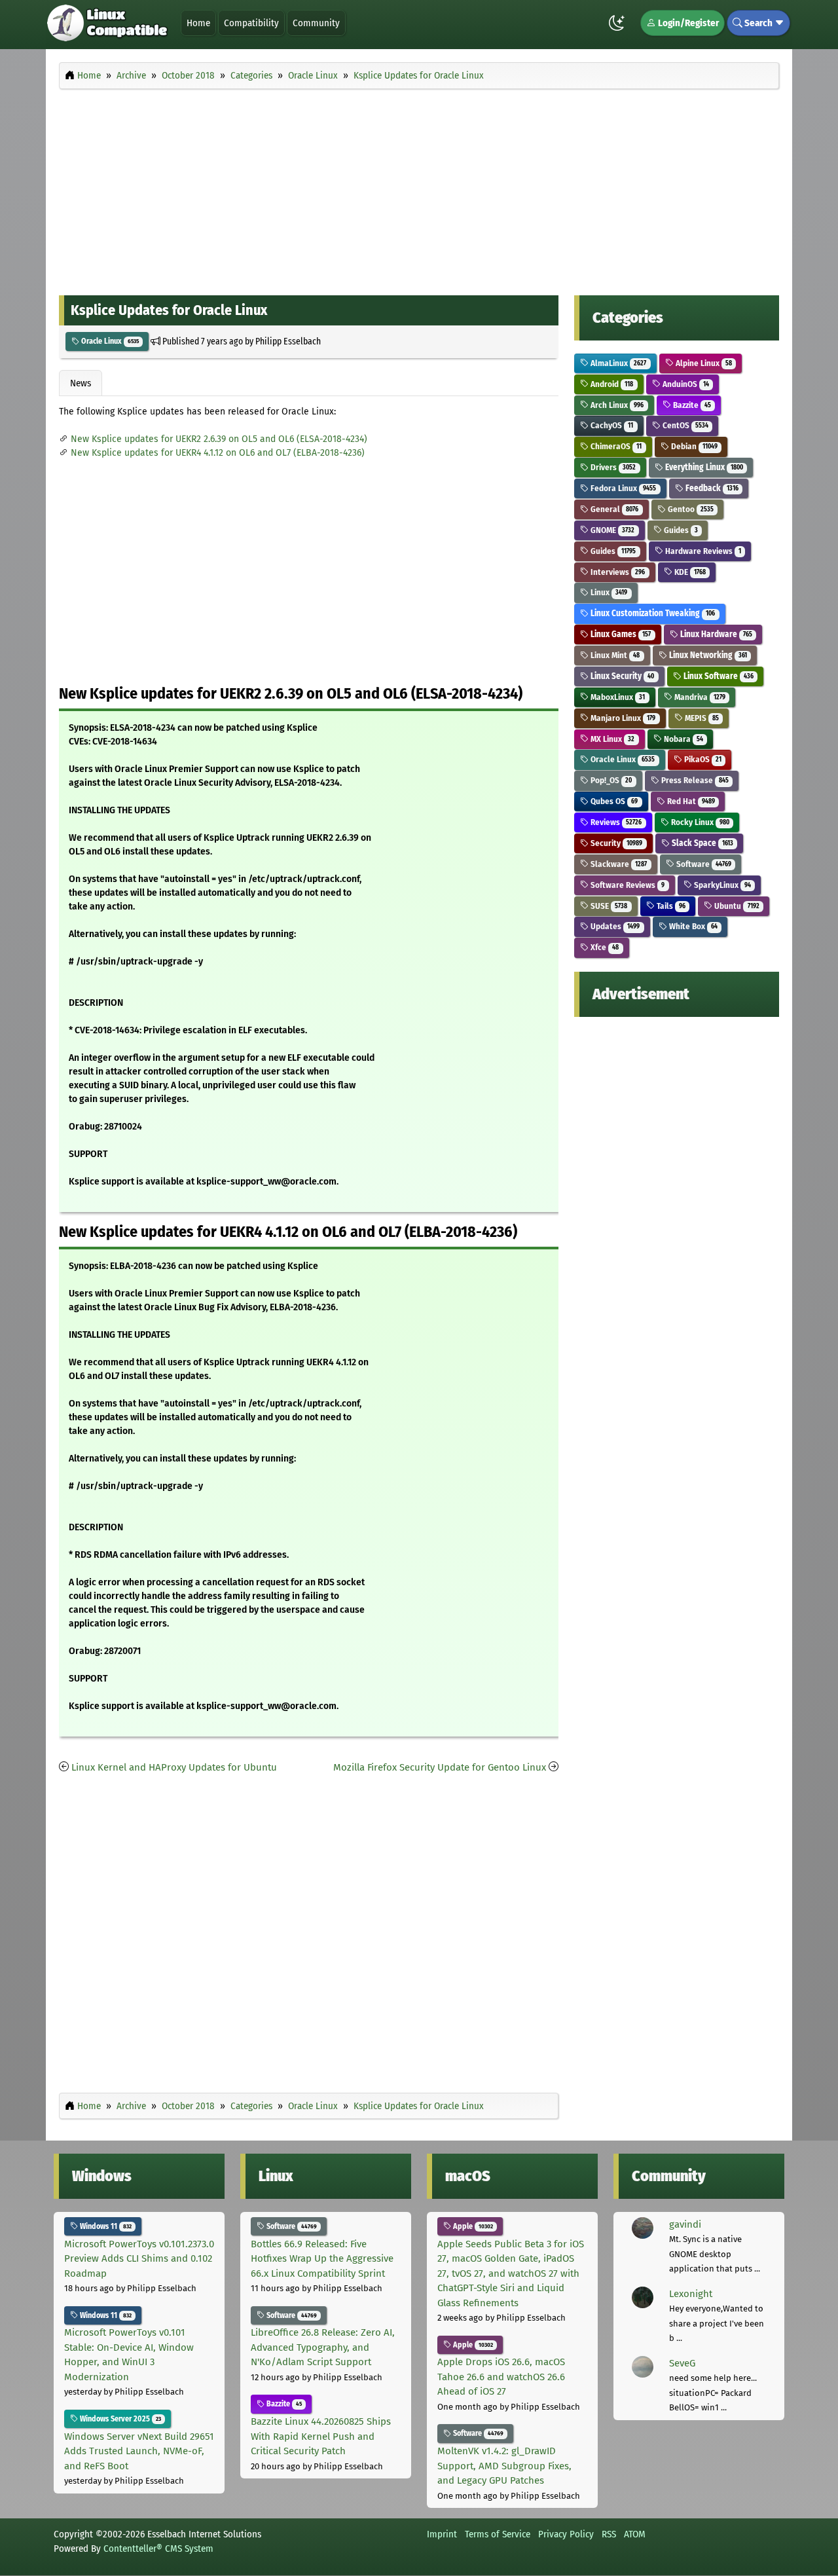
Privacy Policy (566, 2534)
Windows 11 (105, 2226)
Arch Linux (616, 405)
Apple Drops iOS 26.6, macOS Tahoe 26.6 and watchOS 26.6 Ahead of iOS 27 (501, 2377)
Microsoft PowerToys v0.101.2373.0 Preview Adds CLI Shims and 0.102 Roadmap (139, 2259)
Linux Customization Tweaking (652, 613)
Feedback (711, 488)
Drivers (612, 467)
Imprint (442, 2534)
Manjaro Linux (622, 718)
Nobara (683, 739)
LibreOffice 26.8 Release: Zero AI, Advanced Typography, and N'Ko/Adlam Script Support (323, 2347)
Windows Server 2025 (119, 2419)
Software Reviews (627, 885)
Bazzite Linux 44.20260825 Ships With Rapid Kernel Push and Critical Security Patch (321, 2436)
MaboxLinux (617, 697)
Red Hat (690, 801)
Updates (614, 926)
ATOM (635, 2534)
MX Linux (611, 739)
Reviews (615, 822)
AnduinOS (685, 384)
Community (316, 23)
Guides (680, 530)
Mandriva (699, 697)
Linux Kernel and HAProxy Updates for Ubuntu (174, 1767)
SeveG (682, 2363)
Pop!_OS (610, 780)
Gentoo (690, 509)
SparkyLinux (721, 885)
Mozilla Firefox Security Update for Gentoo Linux (440, 1767)
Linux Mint (614, 655)
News (81, 383)
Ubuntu (736, 906)
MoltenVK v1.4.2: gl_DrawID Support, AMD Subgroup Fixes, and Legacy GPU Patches (504, 2466)
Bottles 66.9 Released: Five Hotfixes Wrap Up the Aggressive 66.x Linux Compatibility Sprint (322, 2259)
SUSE (608, 906)
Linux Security (621, 676)
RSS (609, 2534)
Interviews (617, 572)
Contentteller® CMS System (158, 2548)
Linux (608, 592)
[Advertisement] (419, 189)
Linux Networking (707, 655)
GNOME (611, 530)
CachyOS (611, 425)
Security (615, 843)
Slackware (618, 864)
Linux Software (718, 676)
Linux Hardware (715, 634)
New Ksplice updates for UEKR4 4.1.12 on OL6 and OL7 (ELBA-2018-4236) (218, 453)
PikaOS (702, 759)
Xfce (604, 947)
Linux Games (620, 634)
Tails (670, 906)
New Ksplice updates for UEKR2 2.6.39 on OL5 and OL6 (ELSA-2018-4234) (219, 439)
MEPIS (701, 718)
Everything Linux (703, 467)
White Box (692, 926)
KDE (689, 572)
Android (611, 384)
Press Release (694, 780)
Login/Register (687, 23)
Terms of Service (498, 2534)
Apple (472, 2226)
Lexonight (691, 2294)
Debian (693, 446)
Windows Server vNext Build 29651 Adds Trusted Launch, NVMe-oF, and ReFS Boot (139, 2451)
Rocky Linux (699, 822)
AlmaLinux (617, 363)
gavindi (685, 2224)
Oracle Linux (109, 341)
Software (703, 864)
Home (198, 23)
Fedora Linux (622, 488)
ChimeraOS (615, 446)
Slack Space (701, 843)
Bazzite (691, 405)
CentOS (684, 425)
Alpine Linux (703, 363)
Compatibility (251, 23)
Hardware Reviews (702, 551)
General (613, 509)
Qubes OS (613, 801)
